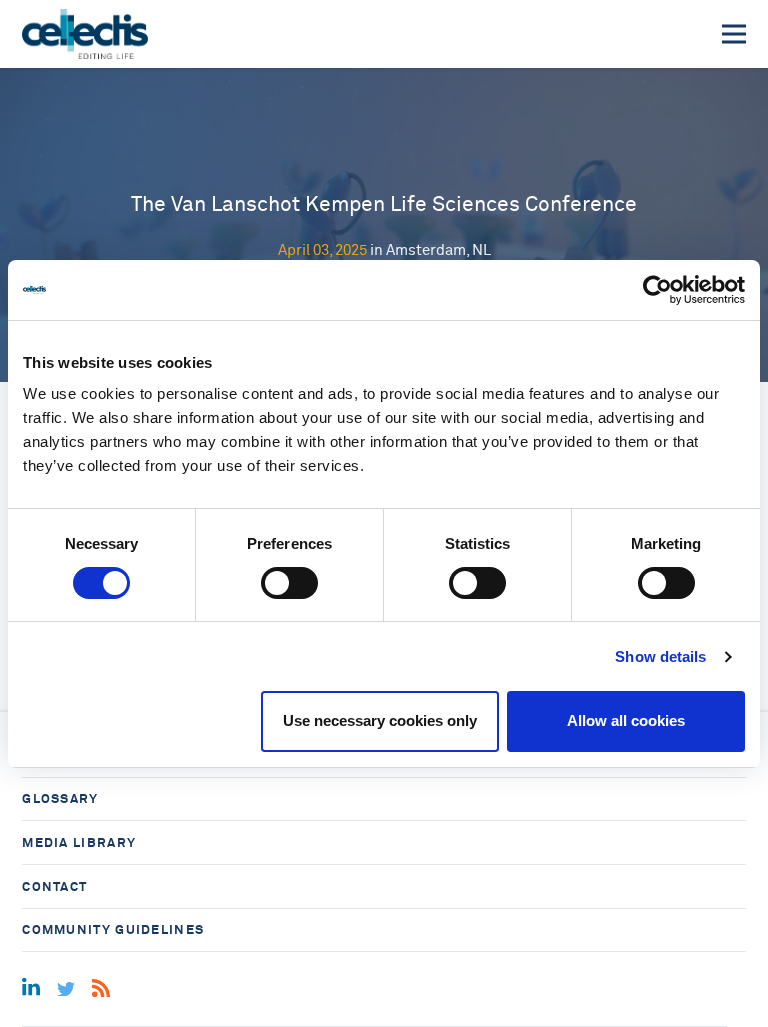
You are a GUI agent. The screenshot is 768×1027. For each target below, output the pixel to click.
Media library (79, 842)
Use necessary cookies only (380, 720)
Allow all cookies (626, 720)
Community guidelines (113, 929)
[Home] (84, 34)
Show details (660, 656)
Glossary (60, 798)
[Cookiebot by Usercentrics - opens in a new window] (657, 290)
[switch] (289, 583)
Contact (54, 886)
